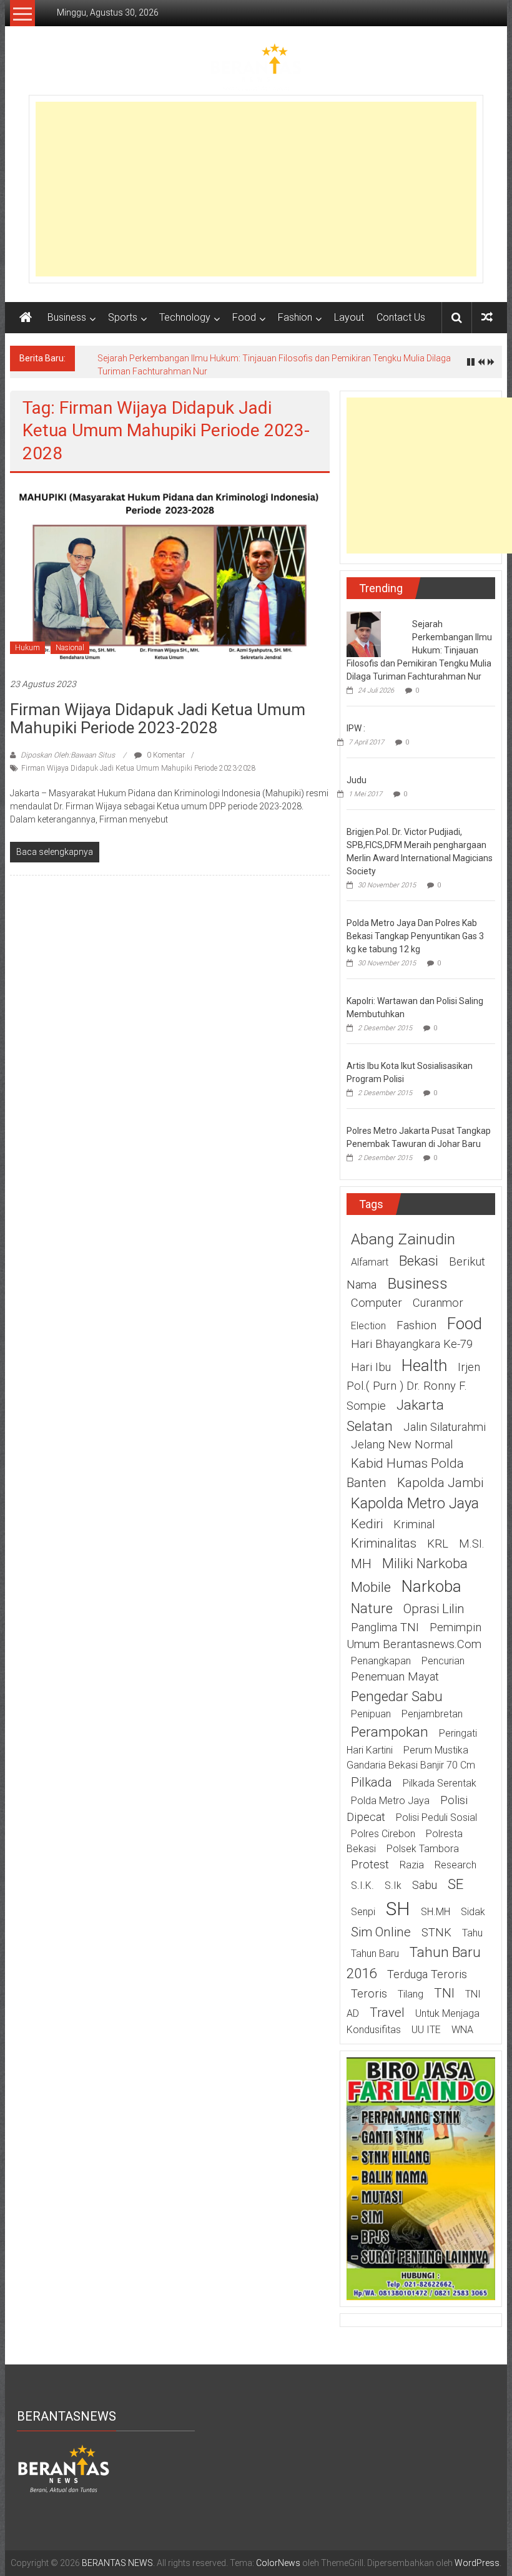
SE (455, 1884)
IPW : (356, 728)
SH (398, 1909)
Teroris (369, 1994)
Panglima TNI (385, 1627)
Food (244, 317)
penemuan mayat (395, 1677)
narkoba (431, 1586)
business (417, 1283)
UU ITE (426, 2030)
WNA (462, 2030)
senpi (363, 1912)
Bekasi (419, 1261)
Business (67, 317)
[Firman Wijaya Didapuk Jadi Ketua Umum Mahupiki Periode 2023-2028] (170, 575)
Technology (185, 317)
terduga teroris (427, 1974)
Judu (357, 780)
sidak (473, 1912)
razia (412, 1865)
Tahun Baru (375, 1954)
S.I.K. (362, 1886)
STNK (436, 1933)
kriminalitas (384, 1543)
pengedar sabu (397, 1696)
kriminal (414, 1525)
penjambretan (432, 1714)
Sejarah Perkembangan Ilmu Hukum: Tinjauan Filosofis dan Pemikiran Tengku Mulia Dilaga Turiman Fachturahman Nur (419, 650)
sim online (381, 1932)
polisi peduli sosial (436, 1817)
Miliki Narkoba (425, 1563)
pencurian (443, 1661)
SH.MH (436, 1912)
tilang (411, 1994)
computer (377, 1303)
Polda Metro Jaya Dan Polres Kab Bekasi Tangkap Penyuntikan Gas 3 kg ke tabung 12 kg (415, 936)
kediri (367, 1524)
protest (370, 1865)
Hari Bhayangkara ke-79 (412, 1344)
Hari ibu (371, 1367)
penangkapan (381, 1661)
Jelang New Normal (402, 1445)
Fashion (295, 317)
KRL (438, 1544)
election (368, 1326)
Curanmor (438, 1303)
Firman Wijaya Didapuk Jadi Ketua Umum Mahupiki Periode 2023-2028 (158, 719)
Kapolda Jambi (440, 1483)
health (424, 1365)
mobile (371, 1587)
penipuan (371, 1714)
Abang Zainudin (403, 1239)
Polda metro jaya (390, 1801)
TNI (444, 1993)
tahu (472, 1933)
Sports (123, 317)
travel (387, 2012)
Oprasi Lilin (434, 1609)
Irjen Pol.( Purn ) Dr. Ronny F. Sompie (413, 1387)
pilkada (372, 1782)
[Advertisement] (256, 189)
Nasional (70, 648)
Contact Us (401, 317)
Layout (349, 317)
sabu (425, 1885)
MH (361, 1564)
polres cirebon (383, 1834)
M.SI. (472, 1544)
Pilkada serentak (440, 1783)
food (465, 1324)
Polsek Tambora (423, 1849)
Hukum (27, 648)
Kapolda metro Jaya (415, 1503)
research (455, 1865)
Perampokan (390, 1732)
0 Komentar (165, 755)
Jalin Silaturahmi (445, 1427)
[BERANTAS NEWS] (26, 318)
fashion (416, 1325)
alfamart (370, 1262)
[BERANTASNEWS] (64, 2468)
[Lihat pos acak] (487, 317)
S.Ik (393, 1886)
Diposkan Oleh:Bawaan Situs (68, 755)
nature (372, 1608)
